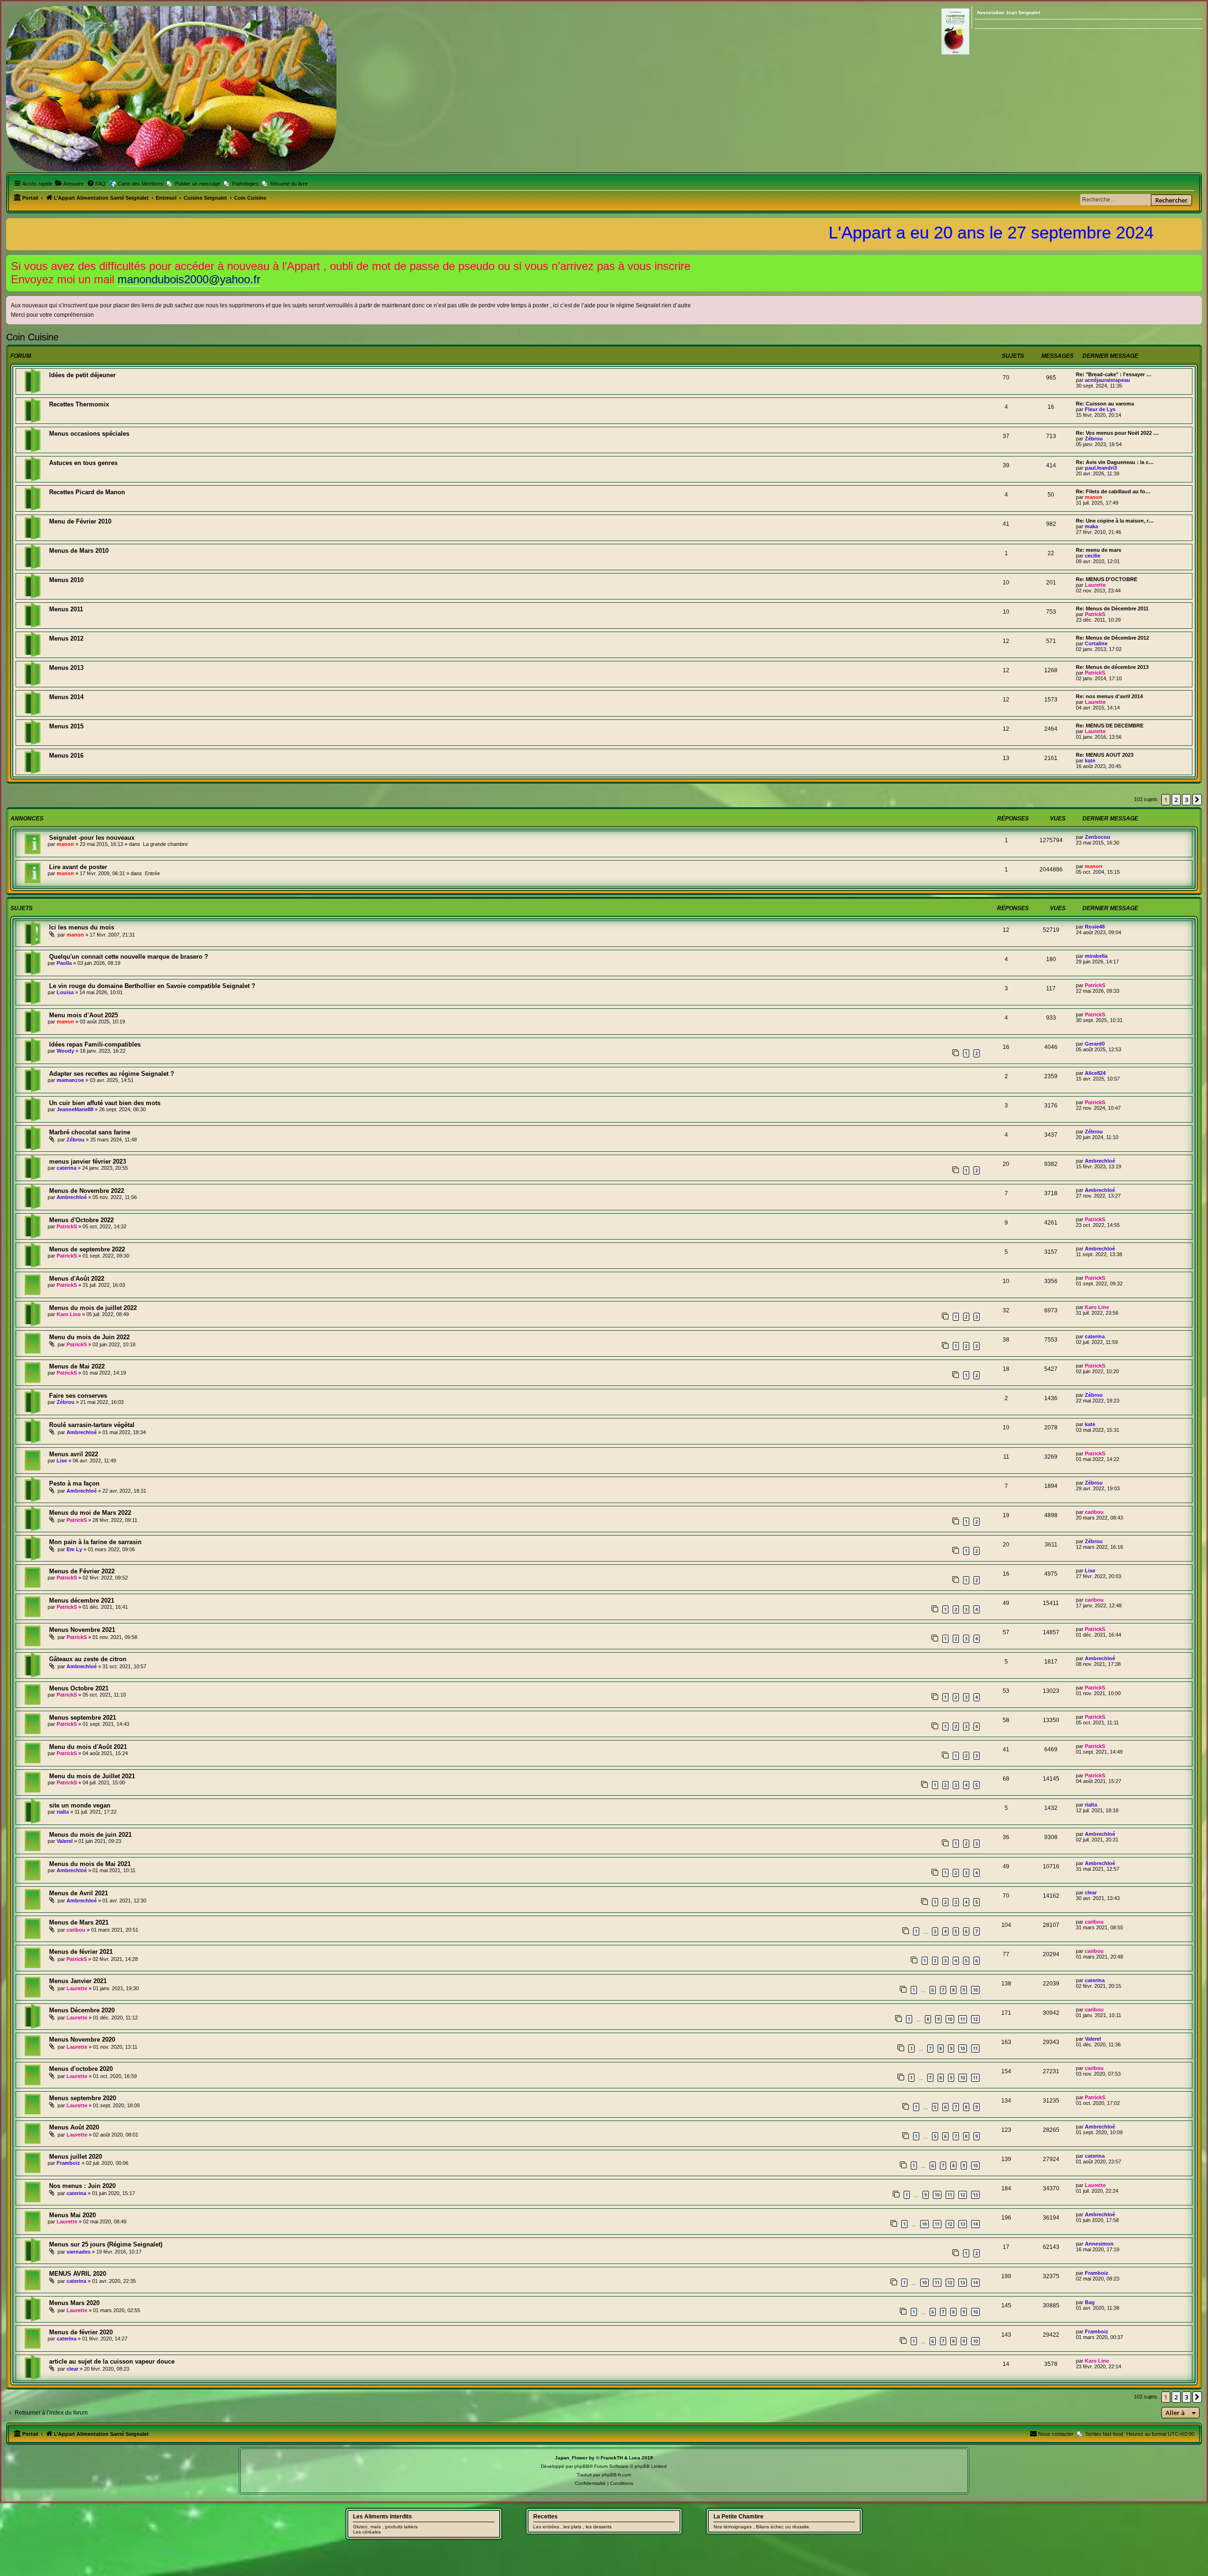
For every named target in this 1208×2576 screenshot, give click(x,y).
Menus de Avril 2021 (79, 1893)
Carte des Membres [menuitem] (140, 184)
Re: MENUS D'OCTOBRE (1107, 579)
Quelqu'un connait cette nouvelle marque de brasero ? (129, 957)
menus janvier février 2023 (88, 1161)
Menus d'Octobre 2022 (81, 1220)
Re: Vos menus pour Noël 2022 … (1117, 433)
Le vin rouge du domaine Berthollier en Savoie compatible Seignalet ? (152, 986)
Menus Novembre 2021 (82, 1630)
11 (963, 2019)
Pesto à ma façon (74, 1483)
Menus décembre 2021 (82, 1600)
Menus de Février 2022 (82, 1571)
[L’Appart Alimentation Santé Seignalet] (171, 89)
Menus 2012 (66, 638)
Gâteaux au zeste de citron (88, 1659)
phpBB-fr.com (616, 2475)
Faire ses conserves (78, 1396)
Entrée (152, 873)
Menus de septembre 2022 (87, 1249)
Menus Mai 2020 (72, 2215)
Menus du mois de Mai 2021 (90, 1864)
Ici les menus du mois (82, 927)
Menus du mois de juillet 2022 (93, 1308)
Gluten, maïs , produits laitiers (385, 2527)
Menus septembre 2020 (83, 2098)
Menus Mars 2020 (74, 2303)
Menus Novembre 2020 (82, 2040)
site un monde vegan (80, 1805)
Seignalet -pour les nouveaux (92, 838)
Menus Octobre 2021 (79, 1688)
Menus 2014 (66, 697)
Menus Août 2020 (74, 2127)
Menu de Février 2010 (80, 521)
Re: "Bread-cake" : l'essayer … (1114, 374)
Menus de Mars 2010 (79, 551)
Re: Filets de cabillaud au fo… (1113, 491)
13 (975, 2195)
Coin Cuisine (32, 337)
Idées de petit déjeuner (82, 375)
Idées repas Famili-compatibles (95, 1044)
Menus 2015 (66, 726)
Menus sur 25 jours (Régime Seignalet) (106, 2244)
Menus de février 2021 (81, 1952)
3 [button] (1187, 800)
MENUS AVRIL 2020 (78, 2274)
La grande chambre (165, 844)
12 (975, 2019)
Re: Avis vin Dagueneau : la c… (1115, 462)
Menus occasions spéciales (89, 434)
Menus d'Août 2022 (77, 1279)
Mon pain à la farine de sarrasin (95, 1542)
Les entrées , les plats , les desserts (572, 2527)
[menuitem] (69, 184)
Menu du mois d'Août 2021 (88, 1747)
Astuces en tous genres (83, 463)
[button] (1197, 800)
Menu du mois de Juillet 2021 (92, 1776)
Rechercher (1171, 200)
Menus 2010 (66, 580)
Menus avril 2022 (74, 1454)
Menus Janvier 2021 (78, 1981)
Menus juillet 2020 (75, 2157)
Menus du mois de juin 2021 (90, 1835)
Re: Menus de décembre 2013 (1112, 667)
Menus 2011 (66, 609)
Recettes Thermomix (79, 404)
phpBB (582, 2466)
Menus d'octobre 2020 (81, 2069)
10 (975, 1990)
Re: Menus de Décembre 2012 (1112, 638)
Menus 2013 (66, 668)
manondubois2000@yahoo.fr (189, 279)
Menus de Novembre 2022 (87, 1191)
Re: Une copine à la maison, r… (1115, 521)
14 (975, 2224)
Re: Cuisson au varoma (1105, 404)
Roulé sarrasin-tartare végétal (92, 1425)
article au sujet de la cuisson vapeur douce (112, 2361)
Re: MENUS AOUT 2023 (1105, 755)
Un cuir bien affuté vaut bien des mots (105, 1103)
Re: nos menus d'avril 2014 (1109, 696)
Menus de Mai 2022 (77, 1366)
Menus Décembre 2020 (82, 2010)
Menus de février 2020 (81, 2332)
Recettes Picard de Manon (87, 492)
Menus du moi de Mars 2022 (90, 1513)
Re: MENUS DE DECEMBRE (1110, 726)
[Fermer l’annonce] (1196, 260)
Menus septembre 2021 (83, 1718)
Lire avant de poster (78, 867)
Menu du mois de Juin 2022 (89, 1337)
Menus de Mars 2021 (79, 1922)
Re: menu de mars (1099, 550)
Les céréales (367, 2532)
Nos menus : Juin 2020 (82, 2186)
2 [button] (1176, 800)
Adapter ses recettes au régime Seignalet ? (112, 1074)
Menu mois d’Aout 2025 (84, 1015)
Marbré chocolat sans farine (90, 1132)
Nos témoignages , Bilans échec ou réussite (761, 2527)
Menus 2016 (66, 756)
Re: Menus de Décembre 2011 (1112, 608)
